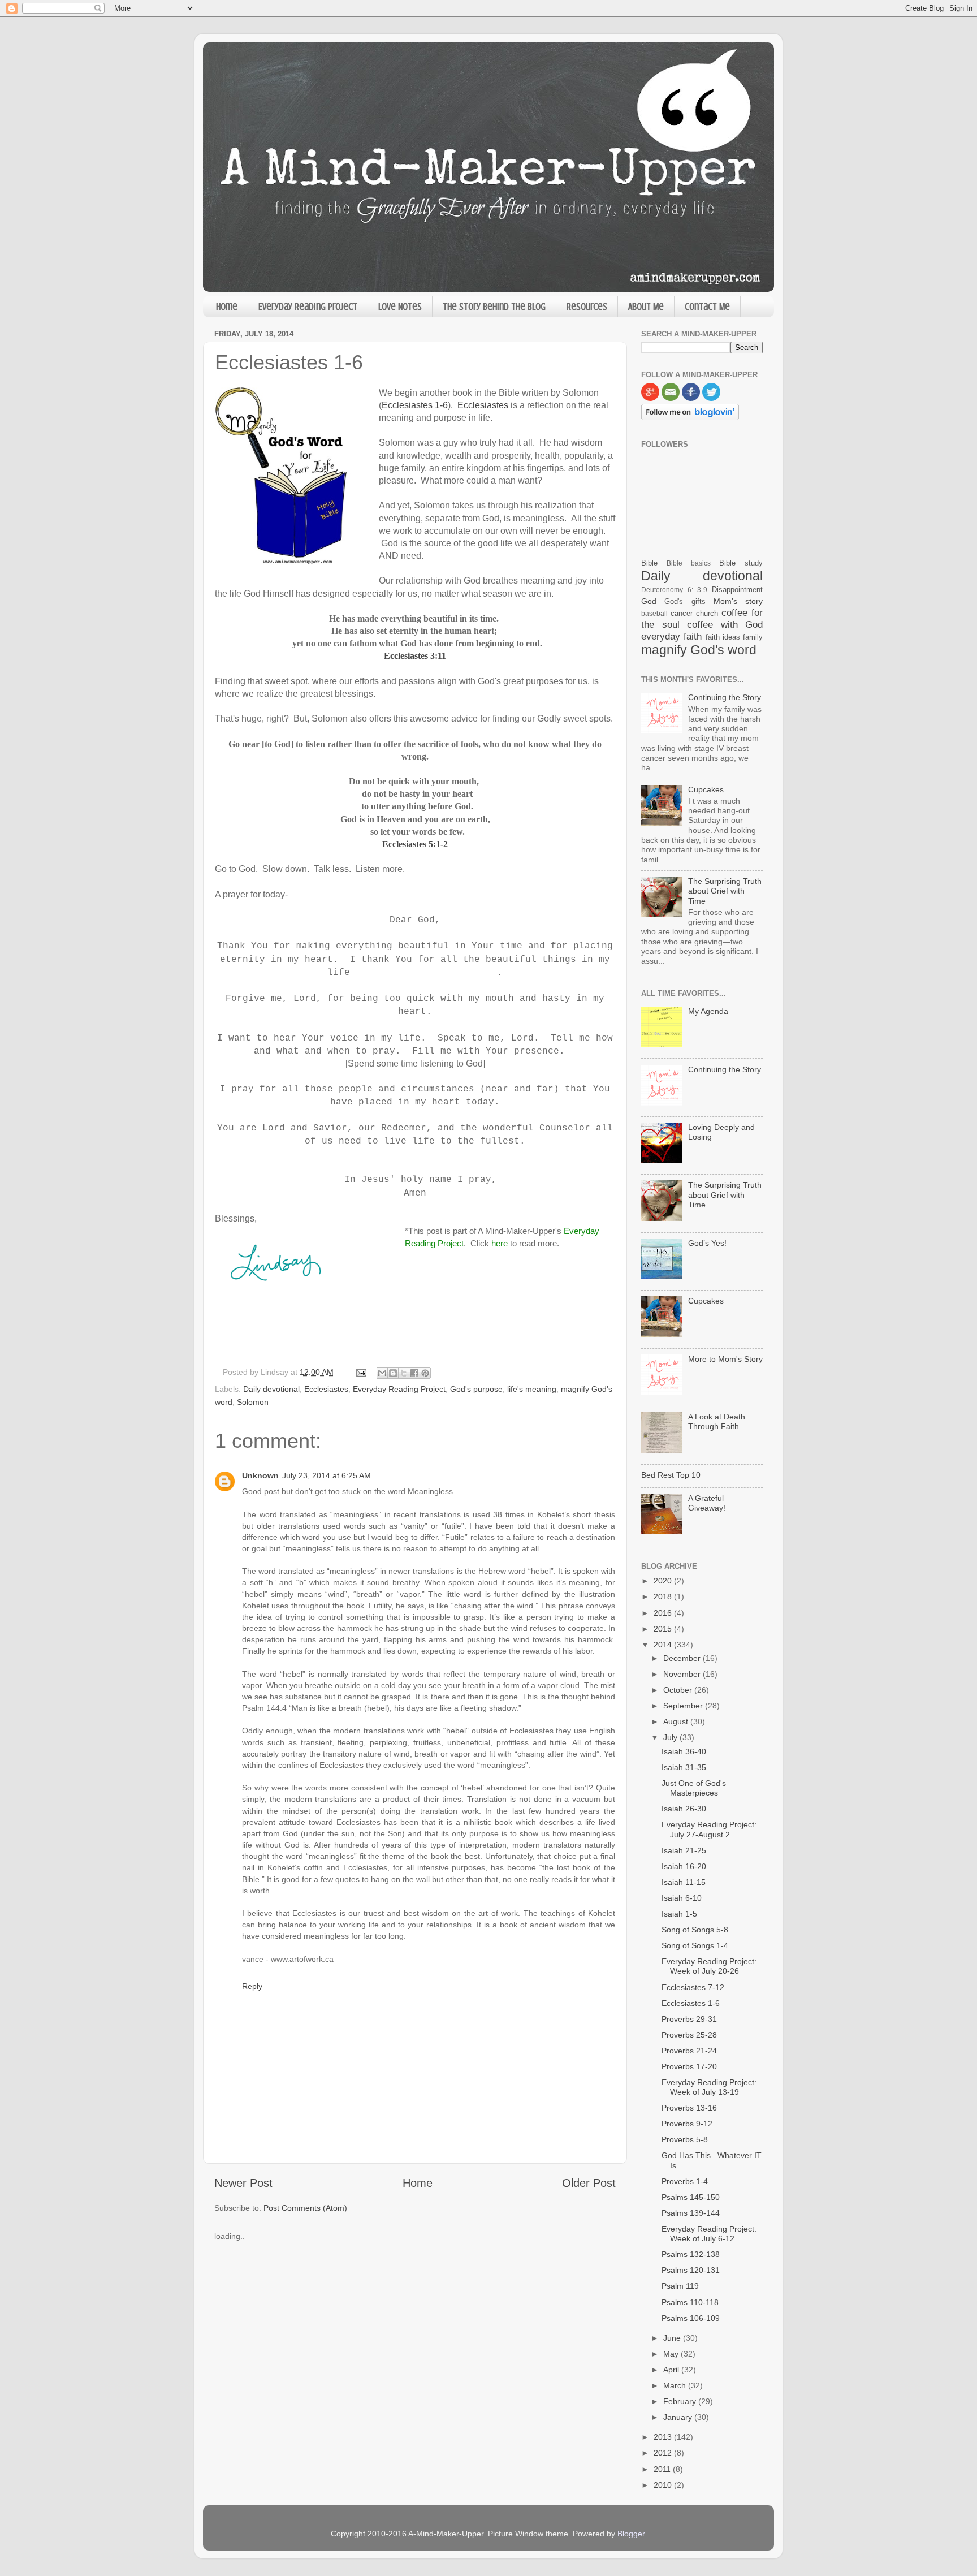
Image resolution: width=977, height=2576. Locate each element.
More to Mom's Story (725, 1359)
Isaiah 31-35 (684, 1767)
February (681, 2401)
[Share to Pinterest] (425, 1373)
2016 (664, 1613)
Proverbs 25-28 (689, 2035)
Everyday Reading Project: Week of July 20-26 (709, 1966)
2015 (664, 1629)
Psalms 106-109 (691, 2318)
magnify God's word (699, 650)
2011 (663, 2469)
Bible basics (689, 563)
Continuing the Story (725, 697)
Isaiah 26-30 (684, 1809)
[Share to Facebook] (414, 1373)
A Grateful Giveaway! (707, 1503)
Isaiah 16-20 (684, 1866)
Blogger (631, 2534)
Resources (587, 307)
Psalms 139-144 (691, 2213)
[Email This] (382, 1373)
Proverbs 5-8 (685, 2139)
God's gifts (685, 601)
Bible (649, 563)
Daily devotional (271, 1389)
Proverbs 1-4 (685, 2181)
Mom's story (738, 601)
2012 (664, 2453)
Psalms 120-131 (691, 2270)
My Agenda (708, 1011)
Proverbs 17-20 (689, 2066)
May (672, 2354)
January (679, 2417)
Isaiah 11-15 (684, 1882)
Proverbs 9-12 (687, 2124)
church (707, 613)
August (677, 1721)
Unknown (260, 1475)
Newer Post (243, 2183)
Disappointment (737, 590)
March (676, 2385)
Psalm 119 (680, 2286)
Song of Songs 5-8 (695, 1930)
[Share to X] (404, 1373)
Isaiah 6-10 (682, 1898)
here (500, 1243)
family (753, 637)
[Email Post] (360, 1372)
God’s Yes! (707, 1243)
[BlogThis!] (393, 1373)
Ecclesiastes (483, 405)
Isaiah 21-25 (684, 1850)
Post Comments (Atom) (305, 2208)
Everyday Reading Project (308, 307)
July (671, 1737)
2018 (664, 1596)
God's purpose (476, 1389)
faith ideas (723, 637)
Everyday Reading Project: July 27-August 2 (709, 1829)
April (672, 2370)
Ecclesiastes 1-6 (415, 405)
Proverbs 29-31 (689, 2019)
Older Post (589, 2183)
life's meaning (532, 1389)
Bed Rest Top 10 (671, 1475)
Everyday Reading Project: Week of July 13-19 (709, 2087)
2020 (664, 1581)
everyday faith (671, 636)
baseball (654, 614)
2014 (664, 1645)
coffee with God (725, 624)
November (683, 1674)
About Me (646, 307)
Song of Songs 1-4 (695, 1945)
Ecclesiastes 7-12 (693, 1987)
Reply (252, 1986)
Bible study (741, 563)
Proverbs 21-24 (689, 2051)
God (649, 601)
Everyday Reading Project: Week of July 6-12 (709, 2234)
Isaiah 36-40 (684, 1751)
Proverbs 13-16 (689, 2108)
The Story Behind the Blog (494, 307)
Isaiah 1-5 (679, 1914)
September (684, 1706)
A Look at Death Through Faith (717, 1421)
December (683, 1658)
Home (227, 307)
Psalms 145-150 (691, 2197)
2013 (664, 2437)
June (673, 2338)
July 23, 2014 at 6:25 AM (327, 1475)
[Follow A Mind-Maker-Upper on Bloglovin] (690, 417)
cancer (682, 613)
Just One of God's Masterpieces (694, 1788)
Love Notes (400, 307)
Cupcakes (706, 789)
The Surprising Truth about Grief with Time (725, 891)
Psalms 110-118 (690, 2302)
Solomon (253, 1402)
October (679, 1690)
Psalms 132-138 (691, 2254)
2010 (664, 2485)
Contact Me (707, 307)
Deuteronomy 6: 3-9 (674, 590)
